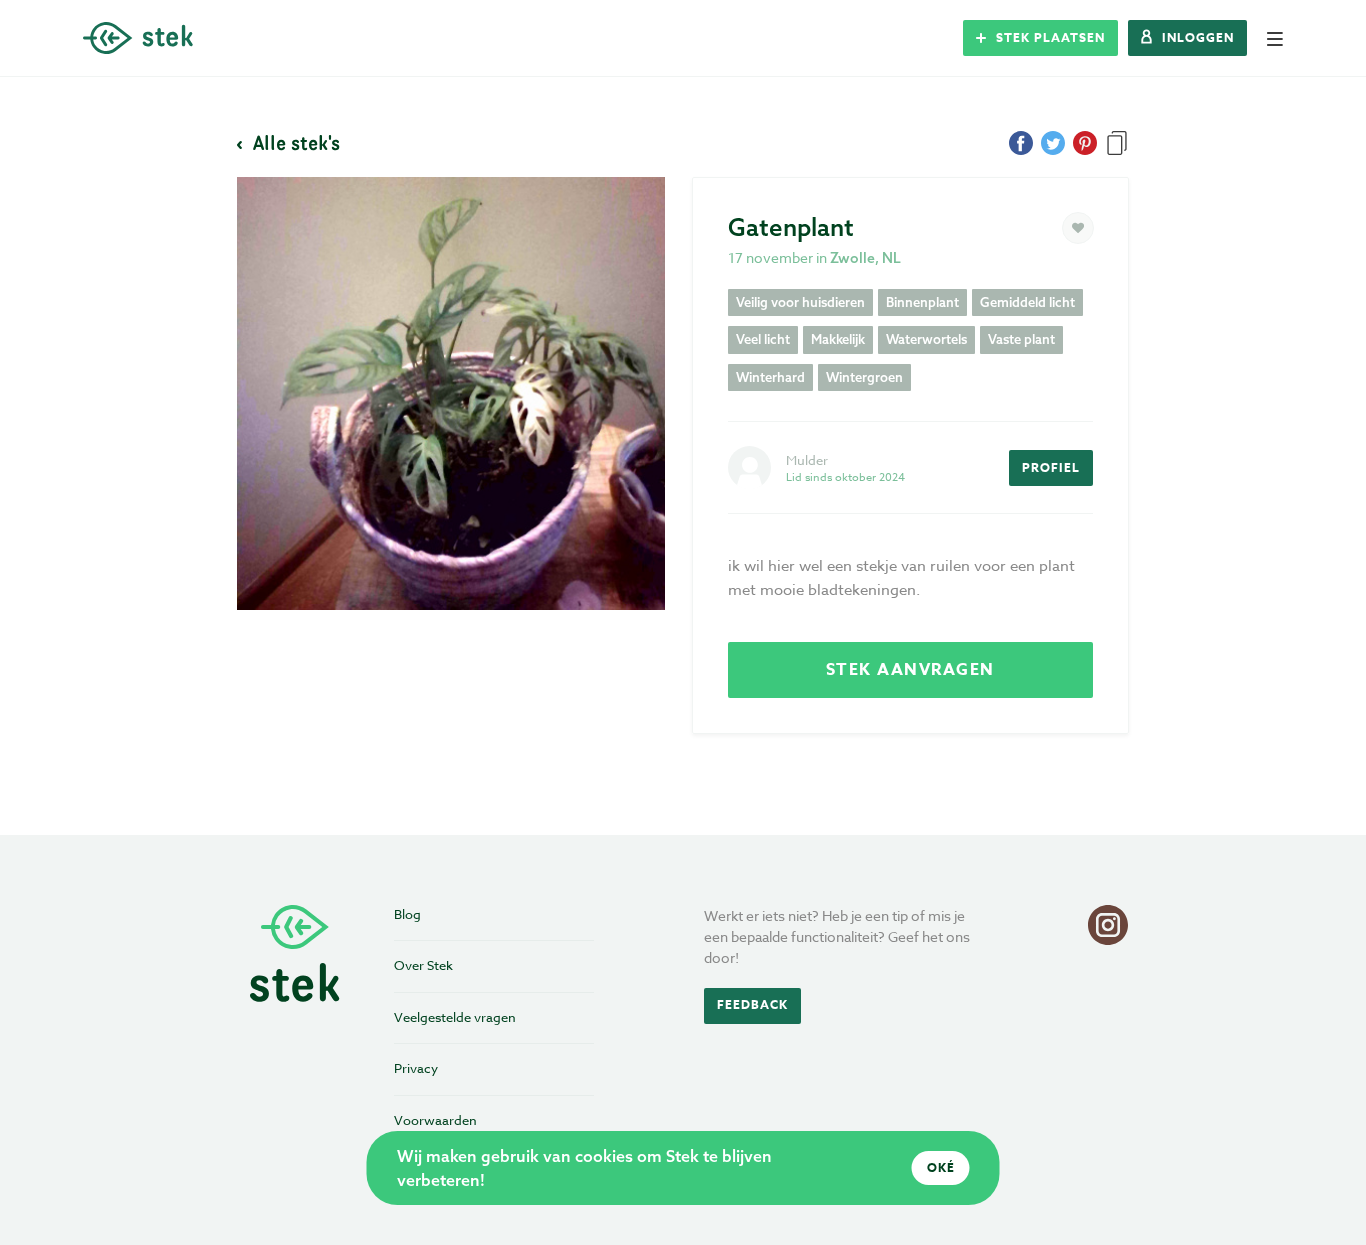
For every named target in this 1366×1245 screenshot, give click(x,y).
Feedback (752, 1004)
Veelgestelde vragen (455, 1017)
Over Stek (423, 965)
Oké (941, 1167)
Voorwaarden (435, 1120)
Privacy (416, 1068)
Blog (407, 914)
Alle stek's (294, 142)
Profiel (1051, 467)
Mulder (807, 460)
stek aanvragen (910, 670)
